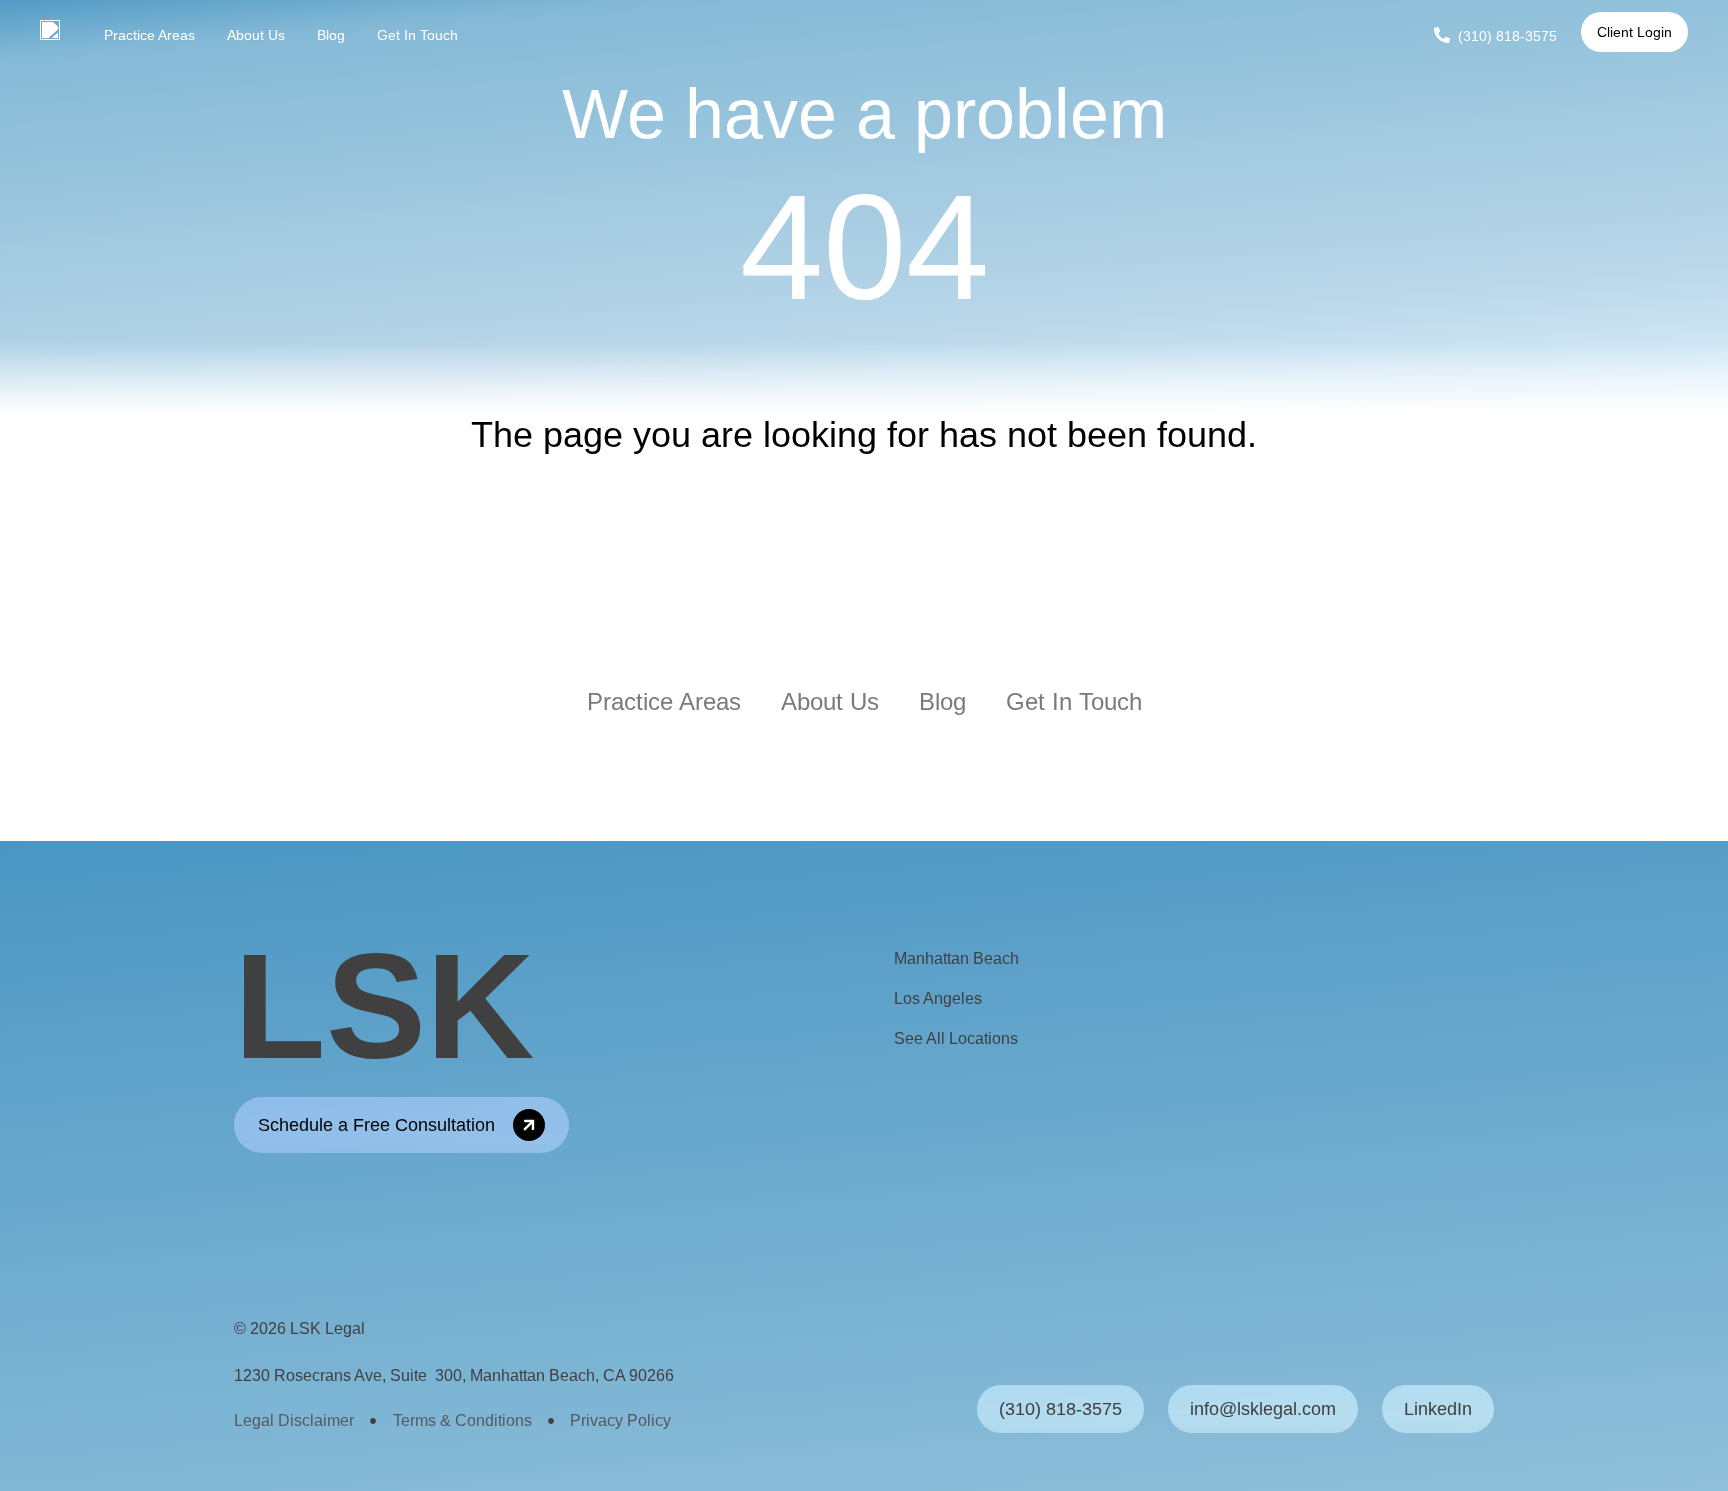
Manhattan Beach (956, 958)
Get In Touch (417, 35)
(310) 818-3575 (1507, 36)
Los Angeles (938, 998)
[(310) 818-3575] (1442, 35)
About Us (256, 35)
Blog (331, 35)
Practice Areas (149, 35)
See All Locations (956, 1038)
